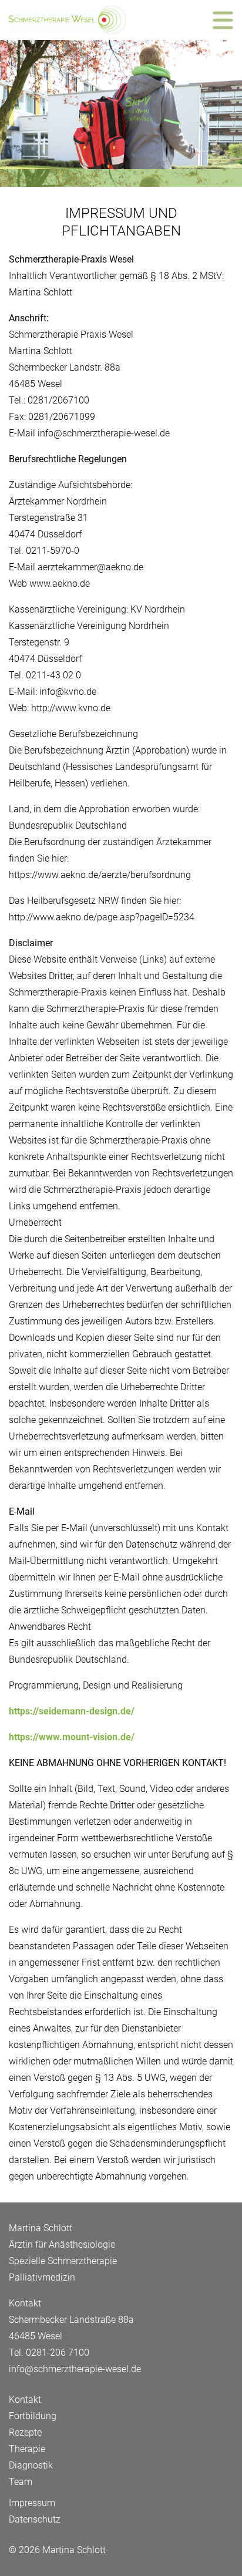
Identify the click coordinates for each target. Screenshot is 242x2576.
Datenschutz (35, 2519)
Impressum (32, 2503)
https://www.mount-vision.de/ (72, 1737)
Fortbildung (33, 2416)
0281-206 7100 (58, 2353)
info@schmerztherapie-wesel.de (75, 2369)
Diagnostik (31, 2465)
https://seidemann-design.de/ (72, 1711)
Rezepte (25, 2432)
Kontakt (25, 2400)
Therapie (27, 2449)
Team (21, 2482)
